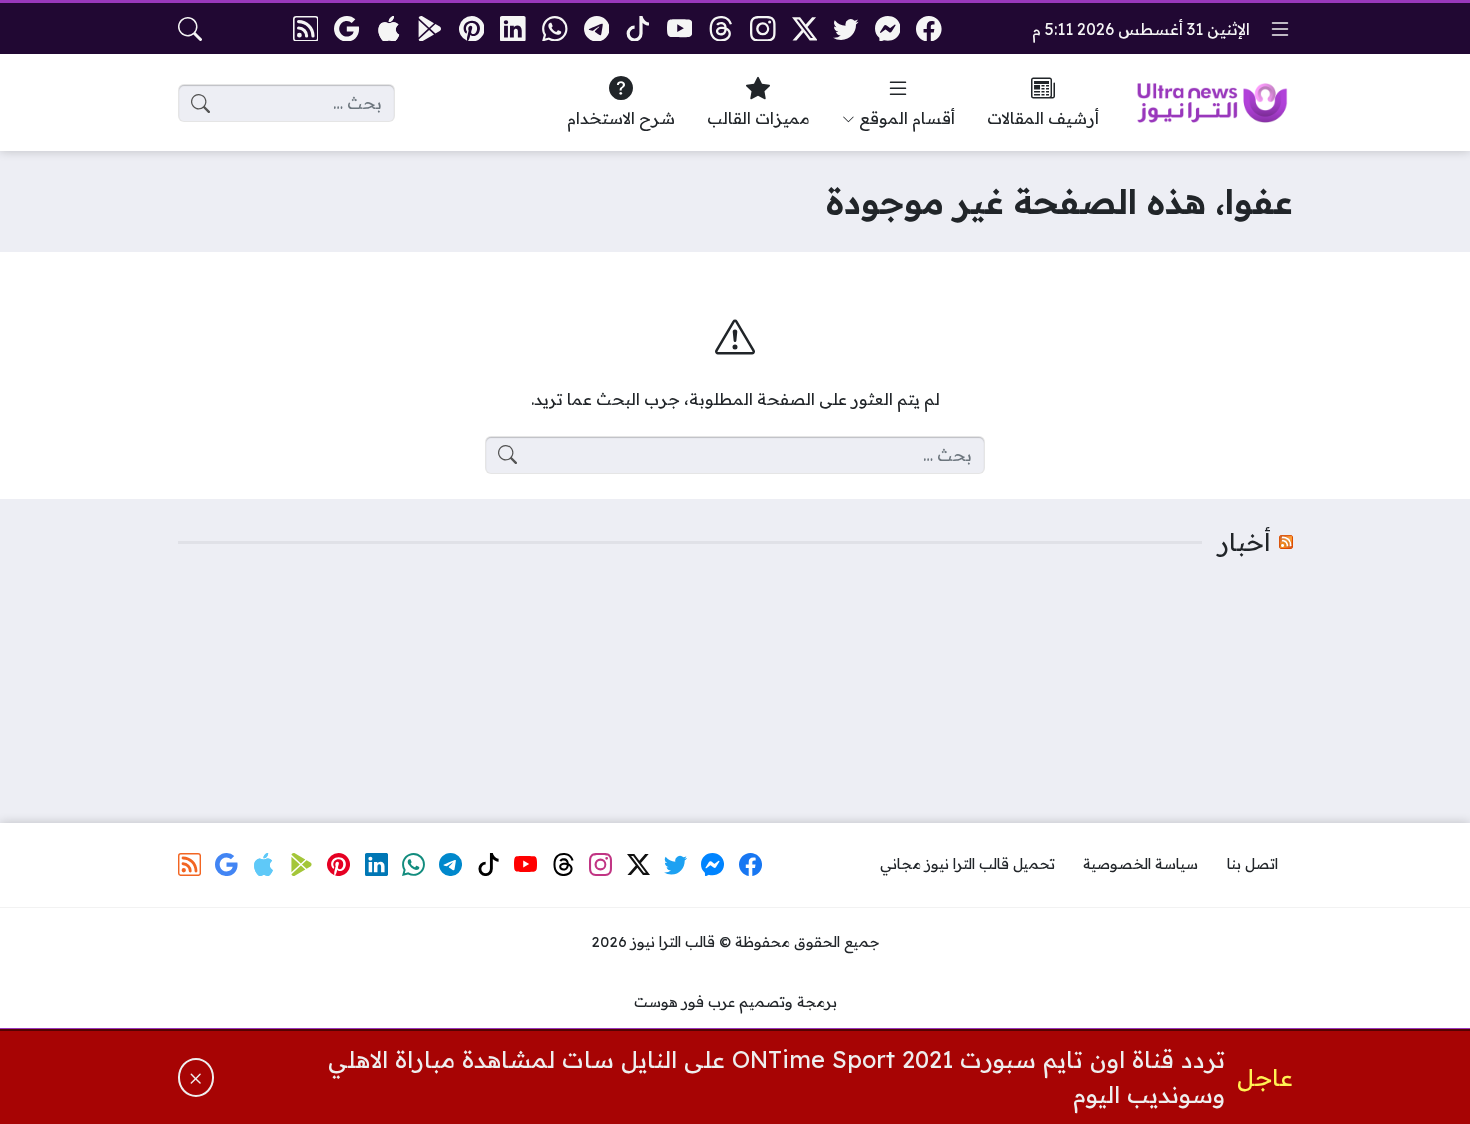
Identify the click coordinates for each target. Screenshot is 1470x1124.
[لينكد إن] (513, 28)
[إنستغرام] (762, 28)
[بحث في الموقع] (190, 29)
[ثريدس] (721, 28)
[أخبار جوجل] (346, 28)
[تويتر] (845, 28)
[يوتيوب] (679, 28)
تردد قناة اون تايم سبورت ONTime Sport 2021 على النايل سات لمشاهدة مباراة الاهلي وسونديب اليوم (776, 1077)
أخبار (1244, 542)
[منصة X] (804, 28)
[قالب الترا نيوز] (1212, 103)
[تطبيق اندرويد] (430, 28)
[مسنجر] (887, 28)
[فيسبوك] (929, 28)
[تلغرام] (596, 28)
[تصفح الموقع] (1280, 29)
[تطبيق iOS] (388, 28)
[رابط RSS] (305, 28)
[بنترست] (471, 28)
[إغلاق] (196, 1077)
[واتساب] (554, 28)
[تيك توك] (637, 28)
